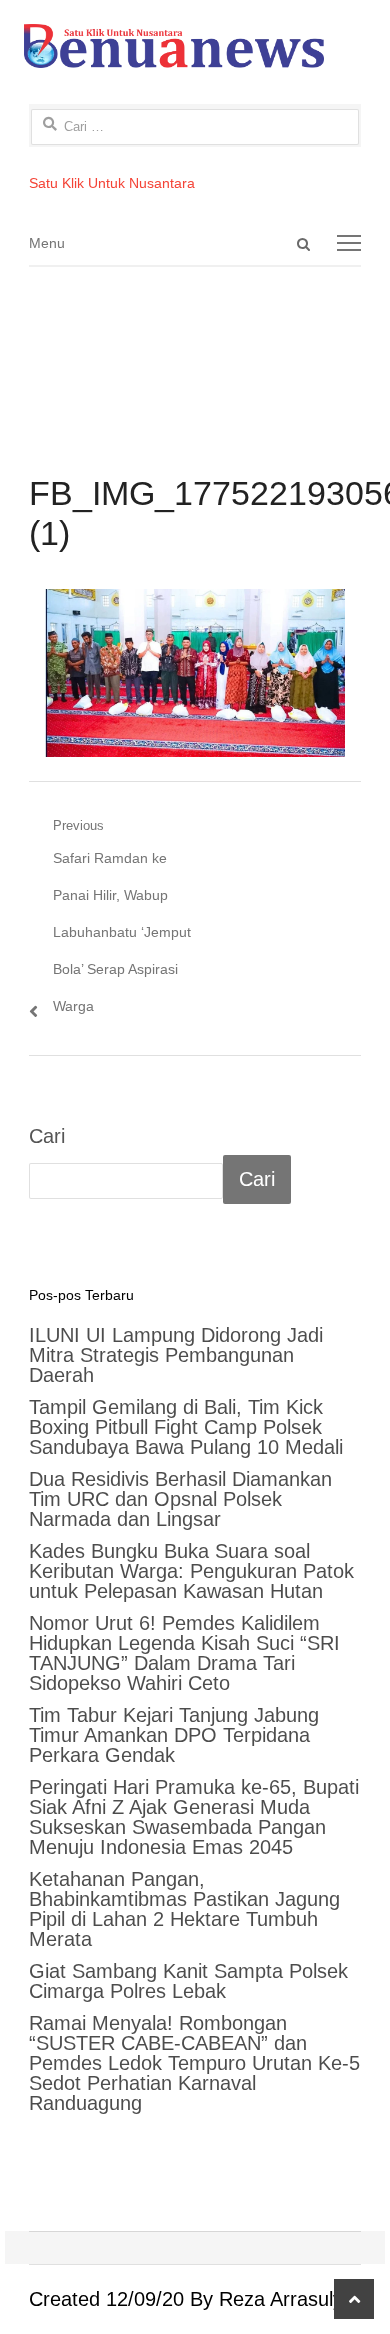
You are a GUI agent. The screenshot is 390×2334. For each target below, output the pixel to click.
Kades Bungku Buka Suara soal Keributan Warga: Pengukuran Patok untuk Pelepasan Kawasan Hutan (191, 1571)
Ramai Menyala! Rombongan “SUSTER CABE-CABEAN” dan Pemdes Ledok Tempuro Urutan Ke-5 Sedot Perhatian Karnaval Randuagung (194, 2063)
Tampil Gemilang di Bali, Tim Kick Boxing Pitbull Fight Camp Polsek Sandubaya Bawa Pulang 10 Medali (186, 1427)
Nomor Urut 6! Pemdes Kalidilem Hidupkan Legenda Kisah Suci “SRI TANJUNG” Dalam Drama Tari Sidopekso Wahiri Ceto (184, 1653)
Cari (47, 1136)
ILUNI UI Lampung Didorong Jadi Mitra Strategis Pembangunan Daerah (176, 1355)
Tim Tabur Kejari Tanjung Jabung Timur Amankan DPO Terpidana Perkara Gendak (174, 1735)
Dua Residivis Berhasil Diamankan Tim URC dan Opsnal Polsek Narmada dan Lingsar (180, 1499)
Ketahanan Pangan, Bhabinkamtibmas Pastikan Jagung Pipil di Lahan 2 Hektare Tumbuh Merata (184, 1909)
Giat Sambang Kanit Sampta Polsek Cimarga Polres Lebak (188, 1981)
